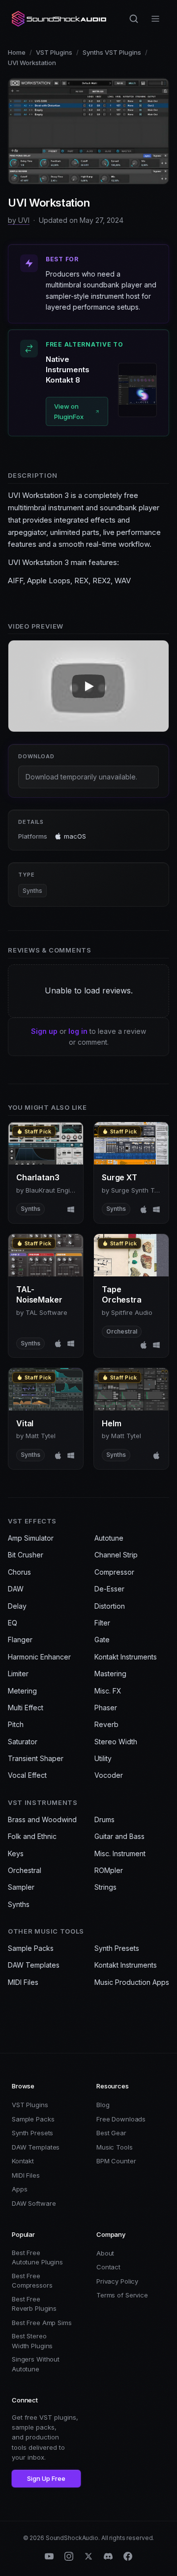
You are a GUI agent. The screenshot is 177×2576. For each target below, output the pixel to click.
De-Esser (109, 1589)
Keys (16, 1853)
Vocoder (109, 1775)
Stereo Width (116, 1742)
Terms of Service (122, 2295)
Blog (103, 2105)
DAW (16, 1589)
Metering (22, 1691)
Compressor (114, 1572)
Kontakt (23, 2161)
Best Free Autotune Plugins (37, 2258)
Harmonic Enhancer (39, 1657)
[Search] (134, 19)
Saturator (23, 1742)
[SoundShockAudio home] (60, 19)
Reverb (106, 1724)
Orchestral (25, 1870)
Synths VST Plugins (112, 52)
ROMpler (109, 1870)
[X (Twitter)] (88, 2556)
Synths (32, 891)
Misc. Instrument (120, 1853)
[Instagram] (69, 2556)
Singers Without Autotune (36, 2364)
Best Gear (111, 2133)
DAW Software (34, 2203)
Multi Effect (26, 1708)
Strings (105, 1887)
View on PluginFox (69, 411)
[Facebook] (128, 2556)
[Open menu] (155, 19)
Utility (103, 1758)
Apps (19, 2189)
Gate (102, 1640)
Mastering (110, 1674)
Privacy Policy (117, 2281)
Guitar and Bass (119, 1836)
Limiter (18, 1674)
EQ (13, 1623)
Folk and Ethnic (32, 1836)
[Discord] (108, 2556)
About (105, 2253)
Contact (108, 2267)
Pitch (16, 1724)
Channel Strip (116, 1555)
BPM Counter (116, 2161)
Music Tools (115, 2147)
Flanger (20, 1640)
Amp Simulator (31, 1538)
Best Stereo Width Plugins (32, 2341)
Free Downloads (121, 2119)
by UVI (19, 220)
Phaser (106, 1708)
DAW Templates (34, 1965)
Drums (104, 1819)
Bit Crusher (26, 1555)
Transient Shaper (36, 1758)
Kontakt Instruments (126, 1657)
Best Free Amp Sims (42, 2323)
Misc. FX (108, 1691)
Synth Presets (117, 1948)
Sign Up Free (46, 2478)
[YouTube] (49, 2556)
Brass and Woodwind (42, 1819)
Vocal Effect (27, 1775)
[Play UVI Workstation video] (88, 686)
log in (78, 1031)
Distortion (110, 1606)
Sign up (44, 1031)
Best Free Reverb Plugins (34, 2304)
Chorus (19, 1572)
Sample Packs (31, 1948)
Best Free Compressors (32, 2281)
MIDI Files (23, 1982)
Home (17, 52)
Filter (102, 1623)
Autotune (109, 1538)
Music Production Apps (132, 1982)
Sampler (21, 1887)
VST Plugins (54, 52)
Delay (17, 1606)
